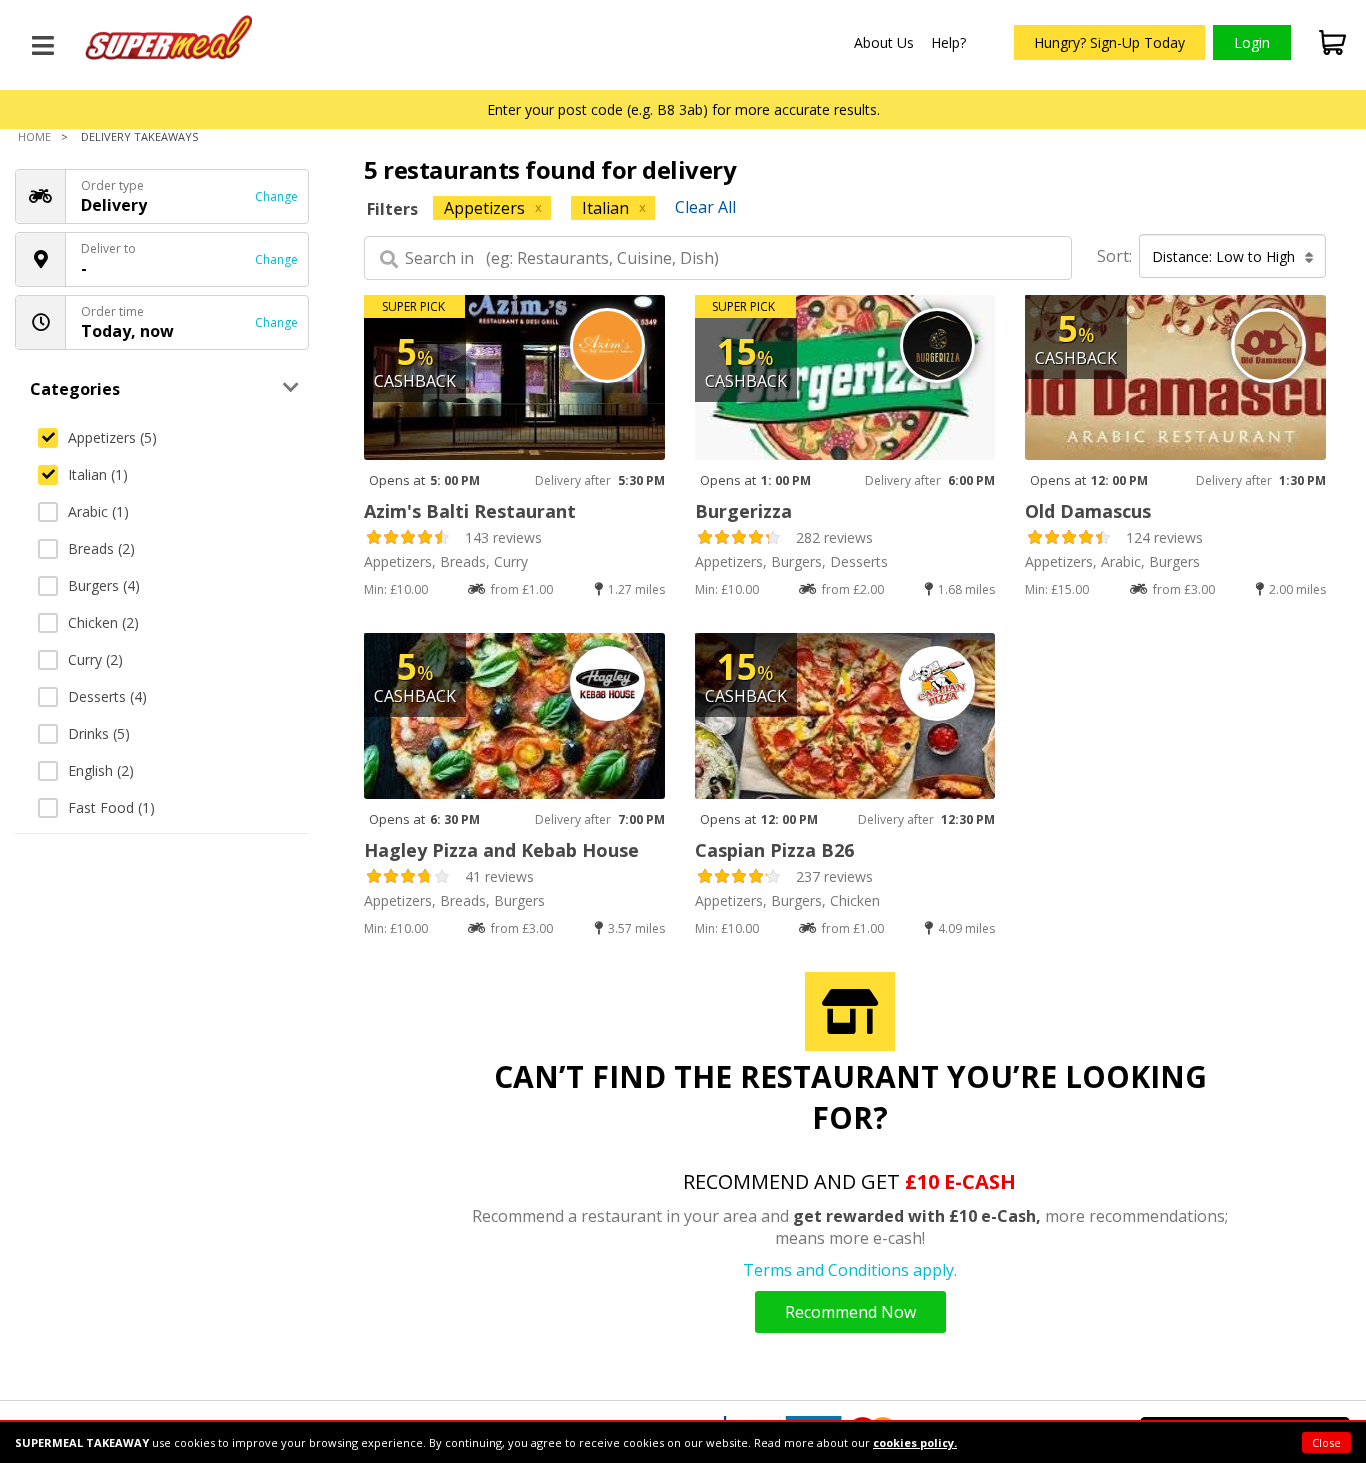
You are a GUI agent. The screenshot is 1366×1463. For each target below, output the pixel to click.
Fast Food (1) (111, 807)
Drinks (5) (99, 733)
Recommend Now (850, 1312)
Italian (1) (98, 474)
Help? (948, 42)
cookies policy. (915, 1442)
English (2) (101, 770)
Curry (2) (95, 659)
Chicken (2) (103, 622)
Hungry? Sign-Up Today (1109, 42)
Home (34, 136)
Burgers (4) (104, 585)
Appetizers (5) (112, 437)
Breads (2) (101, 548)
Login (1252, 42)
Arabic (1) (98, 511)
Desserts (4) (107, 696)
